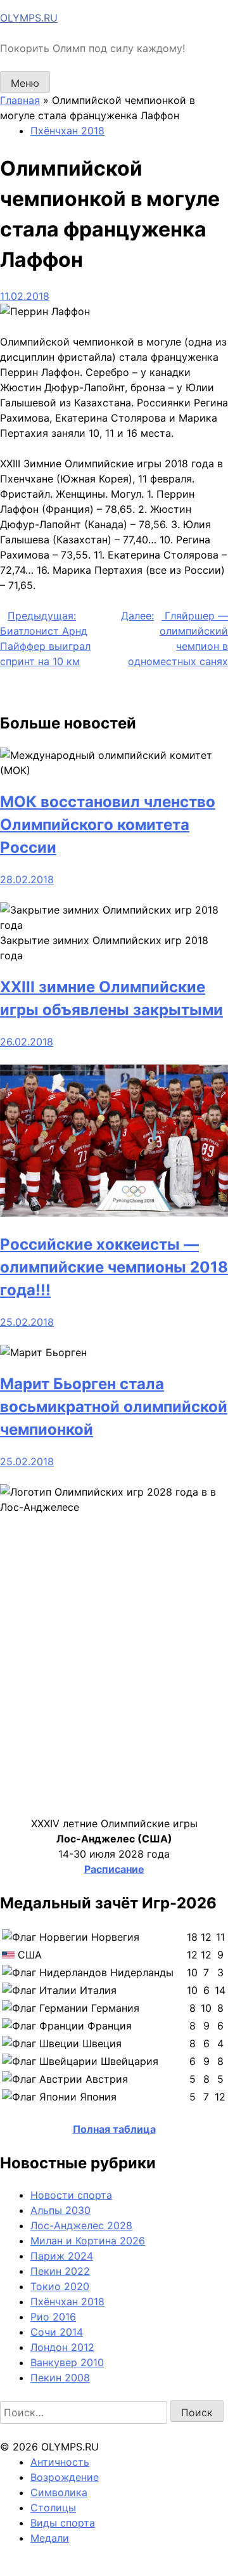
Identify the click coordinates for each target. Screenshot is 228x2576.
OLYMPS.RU (29, 18)
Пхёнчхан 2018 (67, 131)
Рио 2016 (53, 2317)
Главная (20, 100)
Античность (60, 2462)
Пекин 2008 (60, 2378)
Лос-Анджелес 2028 (81, 2225)
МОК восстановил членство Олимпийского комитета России (108, 825)
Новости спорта (71, 2195)
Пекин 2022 (60, 2271)
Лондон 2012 (62, 2347)
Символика (59, 2492)
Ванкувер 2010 (67, 2362)
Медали (50, 2538)
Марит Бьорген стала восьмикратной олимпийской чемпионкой (114, 1407)
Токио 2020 (60, 2286)
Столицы (53, 2508)
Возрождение (65, 2477)
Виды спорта (63, 2523)
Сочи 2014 (57, 2332)
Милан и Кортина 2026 (88, 2241)
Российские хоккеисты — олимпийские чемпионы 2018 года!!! (114, 1267)
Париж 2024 (62, 2256)
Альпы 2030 (60, 2210)
